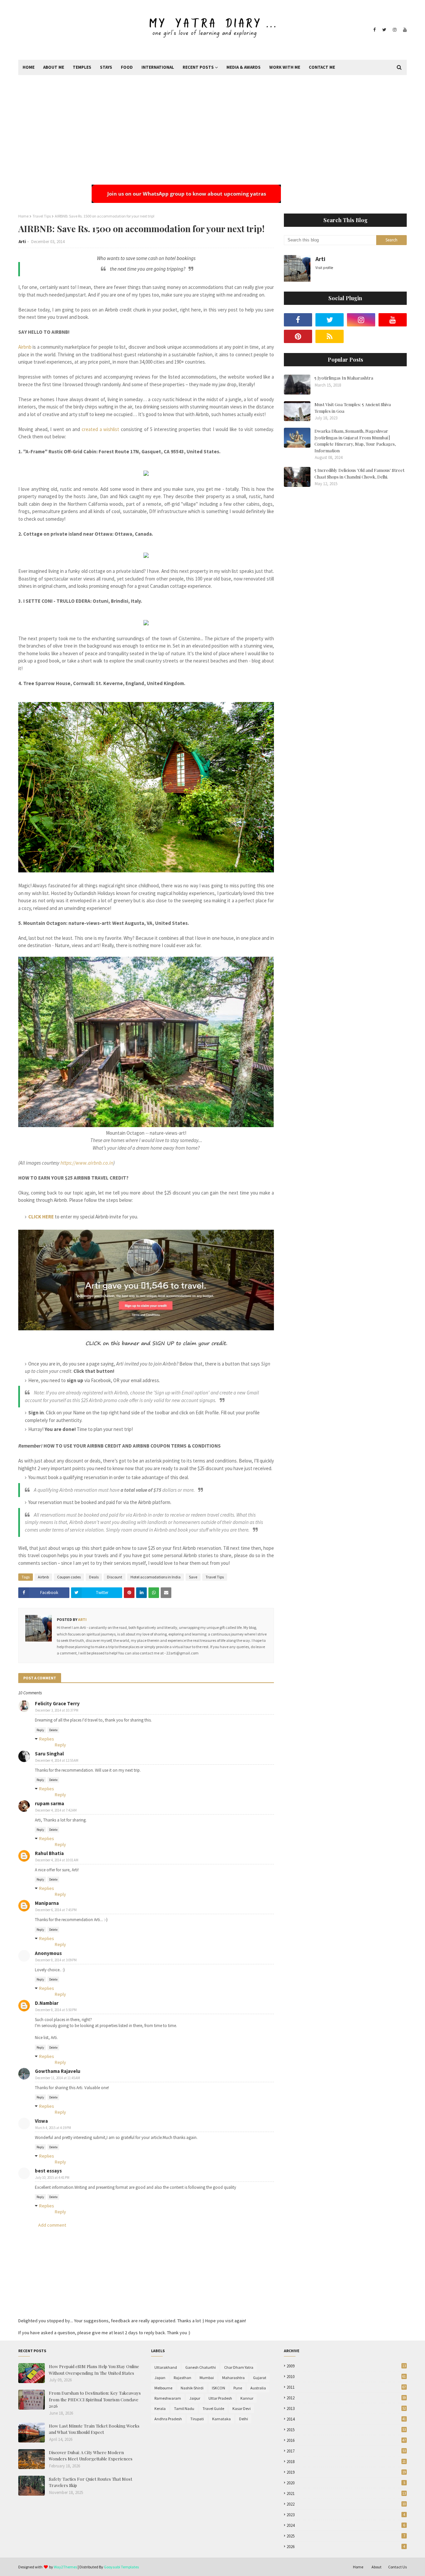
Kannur (247, 2398)
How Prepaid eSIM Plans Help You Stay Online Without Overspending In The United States (94, 2370)
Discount (115, 1577)
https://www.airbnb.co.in (87, 1163)
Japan (160, 2378)
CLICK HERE (41, 1217)
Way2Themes (65, 2567)
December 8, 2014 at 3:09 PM (56, 1960)
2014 (346, 2419)
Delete (53, 1730)
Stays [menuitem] (106, 67)
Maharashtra (233, 2378)
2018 (346, 2462)
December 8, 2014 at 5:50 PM (56, 2010)
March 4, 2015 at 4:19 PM (53, 2128)
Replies (47, 1739)
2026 (346, 2547)
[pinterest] (298, 336)
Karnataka (221, 2419)
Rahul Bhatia (49, 1853)
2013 (346, 2408)
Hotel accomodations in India (156, 1577)
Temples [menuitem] (82, 67)
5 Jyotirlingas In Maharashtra (344, 378)
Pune (238, 2388)
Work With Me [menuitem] (285, 67)
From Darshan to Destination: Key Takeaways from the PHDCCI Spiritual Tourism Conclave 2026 (95, 2399)
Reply (40, 1730)
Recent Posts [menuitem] (198, 67)
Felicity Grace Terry (57, 1703)
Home (23, 216)
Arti (22, 242)
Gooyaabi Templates (121, 2567)
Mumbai (207, 2378)
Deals (94, 1577)
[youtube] (404, 30)
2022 (346, 2504)
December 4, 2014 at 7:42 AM (56, 1810)
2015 (346, 2430)
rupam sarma (49, 1803)
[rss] (330, 336)
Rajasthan (182, 2378)
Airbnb (25, 347)
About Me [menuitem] (54, 67)
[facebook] (374, 30)
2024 (346, 2525)
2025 (346, 2536)
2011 (346, 2387)
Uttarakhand (166, 2367)
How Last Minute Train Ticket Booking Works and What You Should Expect (94, 2429)
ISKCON (218, 2388)
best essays (48, 2171)
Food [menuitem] (127, 67)
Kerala (160, 2408)
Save (193, 1577)
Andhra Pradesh (168, 2419)
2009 (346, 2366)
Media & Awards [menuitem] (244, 67)
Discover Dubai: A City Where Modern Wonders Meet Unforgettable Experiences (91, 2456)
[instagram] (395, 30)
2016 (346, 2440)
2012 (346, 2398)
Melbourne (163, 2388)
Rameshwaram (168, 2398)
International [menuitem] (158, 67)
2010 (346, 2377)
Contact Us (397, 2567)
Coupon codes (69, 1577)
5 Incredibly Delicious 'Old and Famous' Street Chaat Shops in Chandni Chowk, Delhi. (359, 473)
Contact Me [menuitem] (322, 67)
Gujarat (260, 2378)
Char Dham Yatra (239, 2367)
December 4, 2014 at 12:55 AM (57, 1760)
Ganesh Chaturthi (201, 2367)
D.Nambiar (47, 2003)
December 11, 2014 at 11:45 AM (58, 2078)
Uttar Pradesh (220, 2398)
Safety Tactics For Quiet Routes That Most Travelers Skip (90, 2482)
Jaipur (195, 2398)
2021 (346, 2493)
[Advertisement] (212, 125)
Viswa (41, 2121)
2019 (346, 2472)
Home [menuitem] (29, 67)
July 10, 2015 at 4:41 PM (52, 2177)
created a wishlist (100, 429)
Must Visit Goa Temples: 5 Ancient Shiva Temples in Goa (353, 408)
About (377, 2567)
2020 (346, 2483)
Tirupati (197, 2419)
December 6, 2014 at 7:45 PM (56, 1910)
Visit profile (324, 268)
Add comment (52, 2225)
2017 (346, 2451)
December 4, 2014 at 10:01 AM (57, 1860)
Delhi (244, 2419)
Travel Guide (213, 2408)
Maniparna (47, 1903)
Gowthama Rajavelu (58, 2071)
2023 (346, 2515)
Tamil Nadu (184, 2408)
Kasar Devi (242, 2408)
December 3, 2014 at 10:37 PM (57, 1710)
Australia (258, 2388)
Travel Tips (42, 216)
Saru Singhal (49, 1754)
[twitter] (384, 30)
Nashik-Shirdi (192, 2388)
